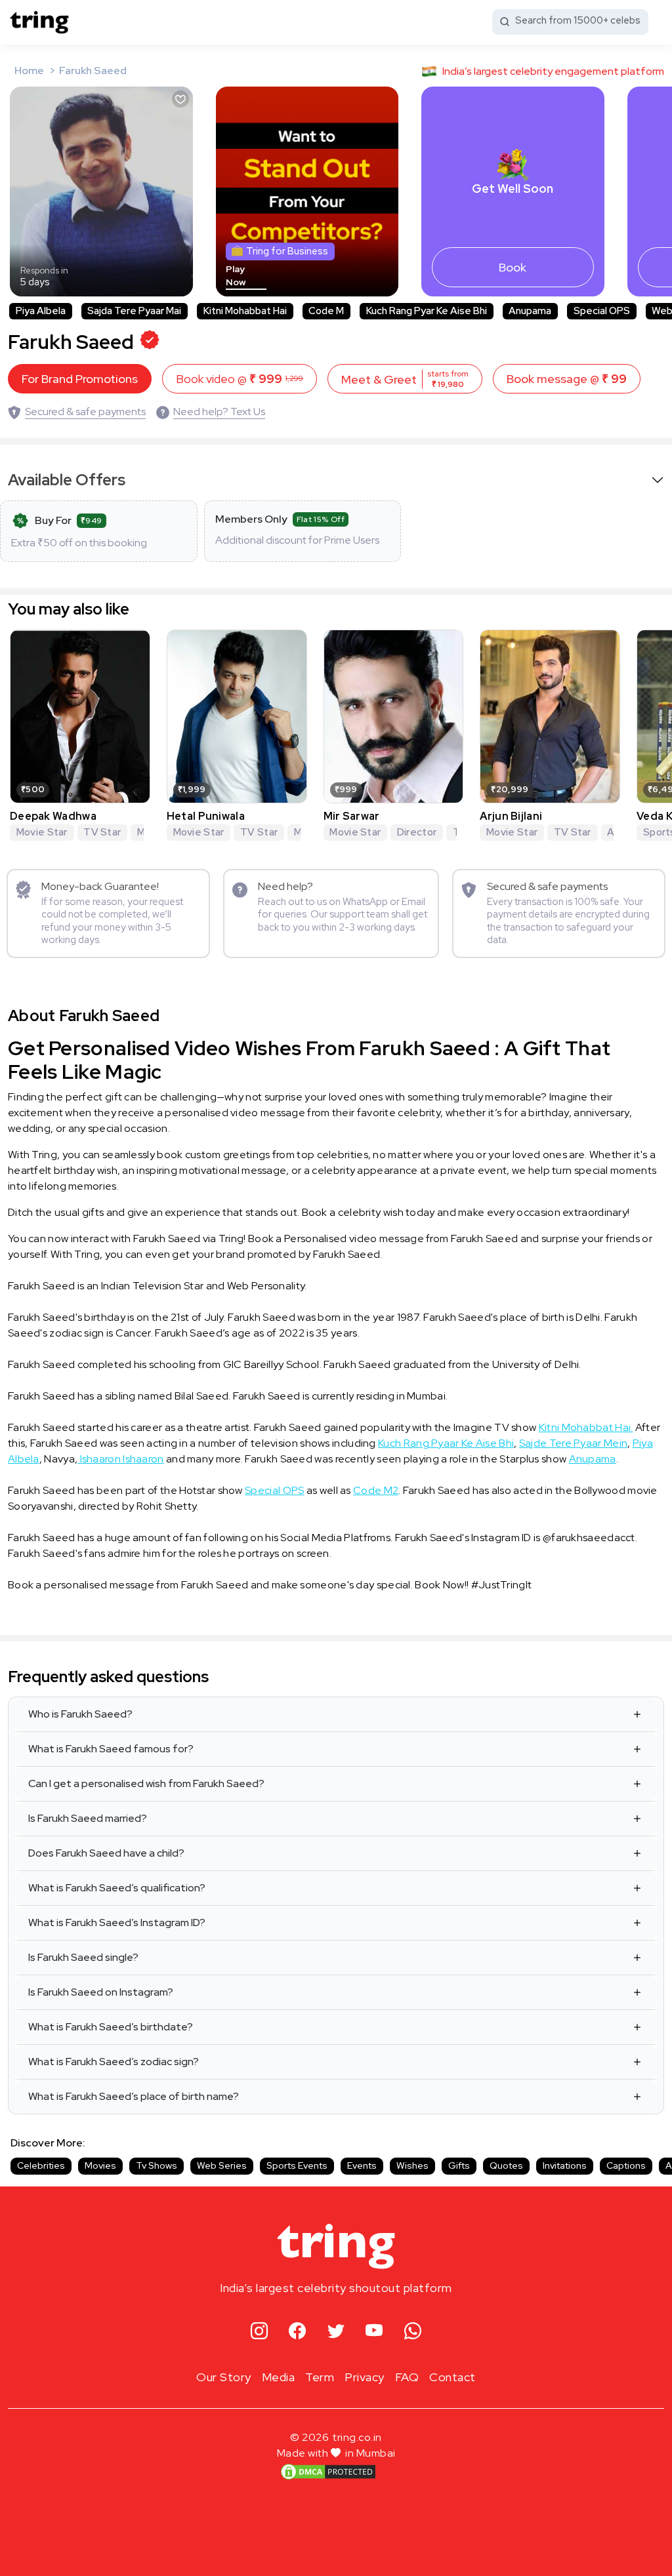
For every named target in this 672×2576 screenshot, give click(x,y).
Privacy (365, 2377)
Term (320, 2377)
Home (29, 70)
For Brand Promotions (80, 379)
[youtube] (374, 2332)
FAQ (407, 2377)
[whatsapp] (413, 2332)
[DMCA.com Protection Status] (328, 2471)
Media (279, 2377)
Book (513, 267)
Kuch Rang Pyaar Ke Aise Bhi (446, 1443)
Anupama (593, 1459)
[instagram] (260, 2332)
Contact (452, 2377)
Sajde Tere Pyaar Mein (573, 1443)
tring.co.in (357, 2437)
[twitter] (336, 2332)
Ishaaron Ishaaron (120, 1459)
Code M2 (376, 1490)
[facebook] (298, 2332)
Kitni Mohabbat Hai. (586, 1427)
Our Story (224, 2377)
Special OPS (274, 1490)
